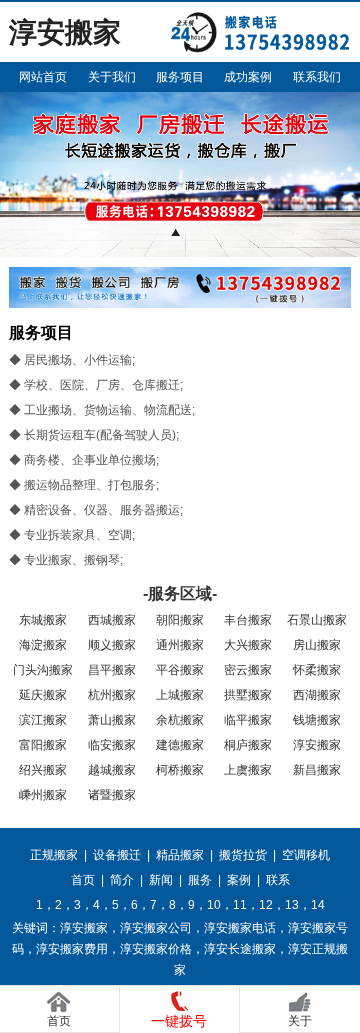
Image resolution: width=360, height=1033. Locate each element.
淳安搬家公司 (156, 928)
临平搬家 (248, 720)
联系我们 (317, 77)
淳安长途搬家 (240, 949)
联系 (278, 880)
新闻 (161, 880)
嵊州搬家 (43, 795)
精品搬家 (180, 855)
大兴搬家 (248, 645)
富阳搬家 (43, 745)
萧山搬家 (112, 720)
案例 (239, 880)
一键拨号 (179, 1021)
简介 (122, 880)
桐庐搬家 (248, 745)
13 (292, 905)
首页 (83, 880)
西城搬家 (112, 620)
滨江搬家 (43, 720)
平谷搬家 (180, 670)
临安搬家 (112, 745)
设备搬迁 (117, 855)
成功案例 (248, 77)
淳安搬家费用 (72, 949)
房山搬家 (317, 645)
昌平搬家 (112, 670)
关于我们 (112, 77)
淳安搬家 (317, 745)
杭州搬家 (112, 695)
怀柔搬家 (317, 670)
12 (266, 905)
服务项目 (180, 77)
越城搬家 (112, 770)
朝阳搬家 (180, 620)
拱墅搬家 (248, 695)
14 (318, 905)
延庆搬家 (43, 695)
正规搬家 (54, 855)
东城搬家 (43, 620)
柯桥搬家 (180, 770)
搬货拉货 (243, 855)
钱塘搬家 (317, 720)
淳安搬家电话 (240, 928)
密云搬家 (248, 670)
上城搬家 (180, 695)
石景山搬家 (317, 620)
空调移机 (306, 855)
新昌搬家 (317, 770)
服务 (200, 880)
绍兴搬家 (43, 770)
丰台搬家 (248, 620)
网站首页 (43, 77)
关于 (300, 1021)
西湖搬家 (317, 695)
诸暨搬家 (112, 795)
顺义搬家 (112, 645)
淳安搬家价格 (156, 949)
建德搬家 (180, 745)
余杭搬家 (180, 720)
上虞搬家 (248, 770)
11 (240, 905)
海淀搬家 (43, 645)
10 (214, 905)
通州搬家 (180, 645)
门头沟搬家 (43, 670)
